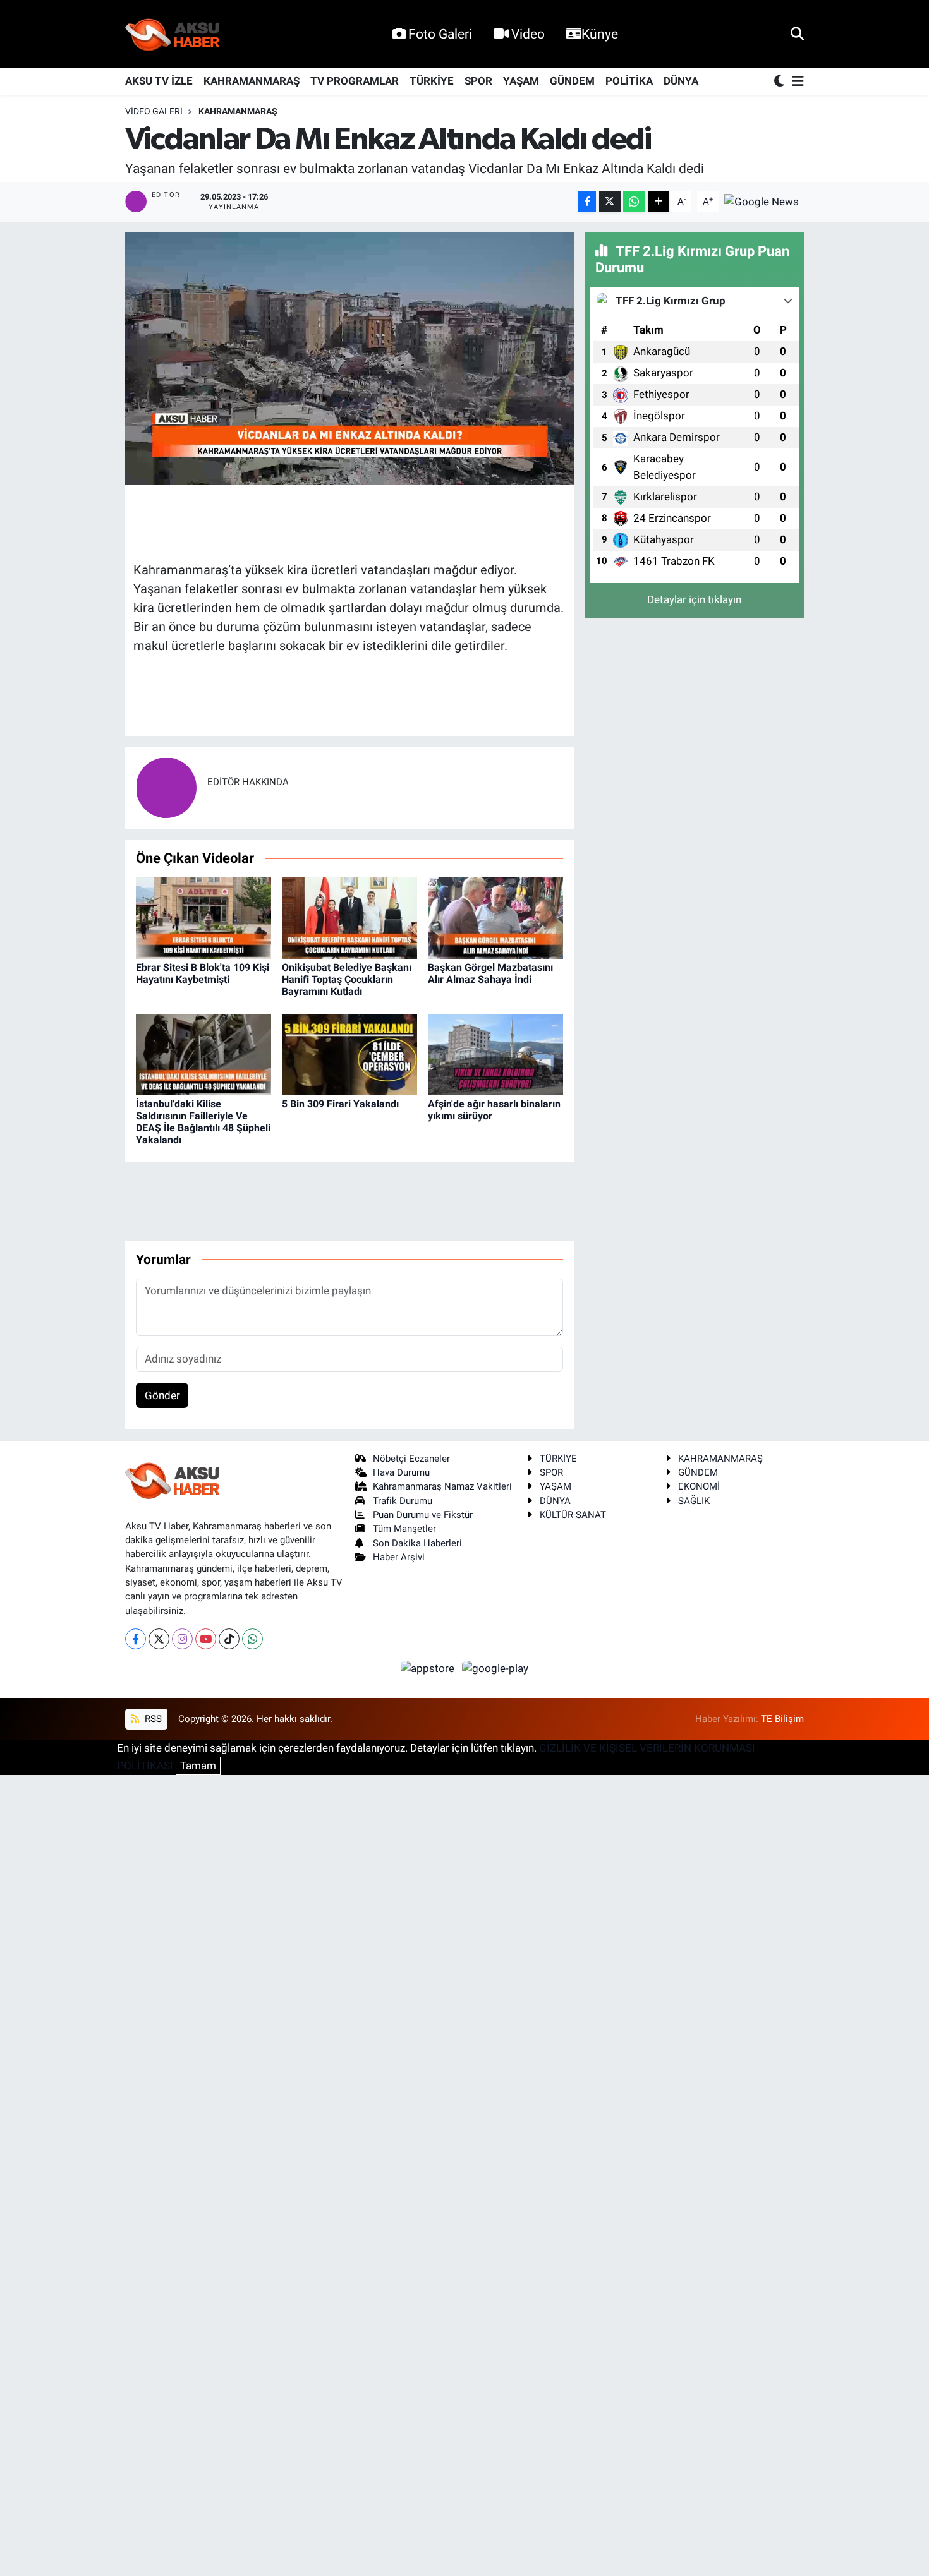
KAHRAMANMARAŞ (252, 81)
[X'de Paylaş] (610, 202)
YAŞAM (521, 81)
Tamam (198, 1766)
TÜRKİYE (432, 81)
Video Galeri (154, 111)
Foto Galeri (440, 34)
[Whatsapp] (252, 1639)
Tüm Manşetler (404, 1529)
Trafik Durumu (403, 1501)
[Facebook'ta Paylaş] (587, 202)
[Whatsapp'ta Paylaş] (634, 202)
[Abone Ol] (762, 201)
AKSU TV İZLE (159, 81)
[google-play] (495, 1668)
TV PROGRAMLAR (355, 81)
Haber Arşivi (399, 1557)
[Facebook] (136, 1639)
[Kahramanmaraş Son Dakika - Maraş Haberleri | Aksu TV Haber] (173, 34)
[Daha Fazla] (658, 202)
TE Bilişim (782, 1719)
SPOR (478, 81)
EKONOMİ (699, 1486)
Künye (600, 34)
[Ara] (797, 33)
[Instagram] (182, 1639)
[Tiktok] (229, 1639)
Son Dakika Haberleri (417, 1543)
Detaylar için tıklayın (694, 599)
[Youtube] (206, 1639)
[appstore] (429, 1668)
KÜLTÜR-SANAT (573, 1515)
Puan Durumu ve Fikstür (423, 1515)
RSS (152, 1719)
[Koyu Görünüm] (780, 82)
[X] (159, 1639)
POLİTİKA (629, 81)
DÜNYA (681, 81)
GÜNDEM (572, 81)
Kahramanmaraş (238, 111)
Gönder (162, 1395)
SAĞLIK (694, 1501)
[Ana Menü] (796, 82)
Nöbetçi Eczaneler (411, 1459)
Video (528, 34)
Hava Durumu (401, 1472)
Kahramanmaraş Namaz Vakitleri (442, 1486)
